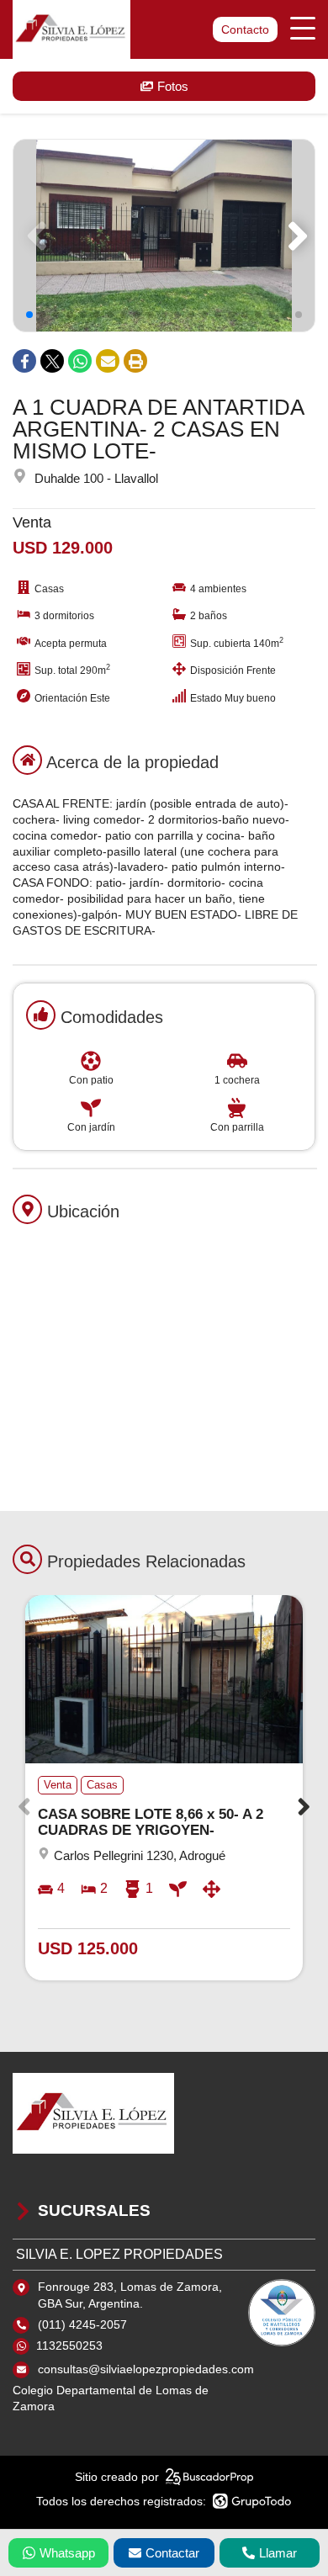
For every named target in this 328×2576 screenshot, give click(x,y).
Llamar (278, 2553)
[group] (164, 236)
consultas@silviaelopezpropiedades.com (146, 2369)
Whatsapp (67, 2553)
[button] (295, 236)
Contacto (245, 29)
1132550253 (69, 2345)
